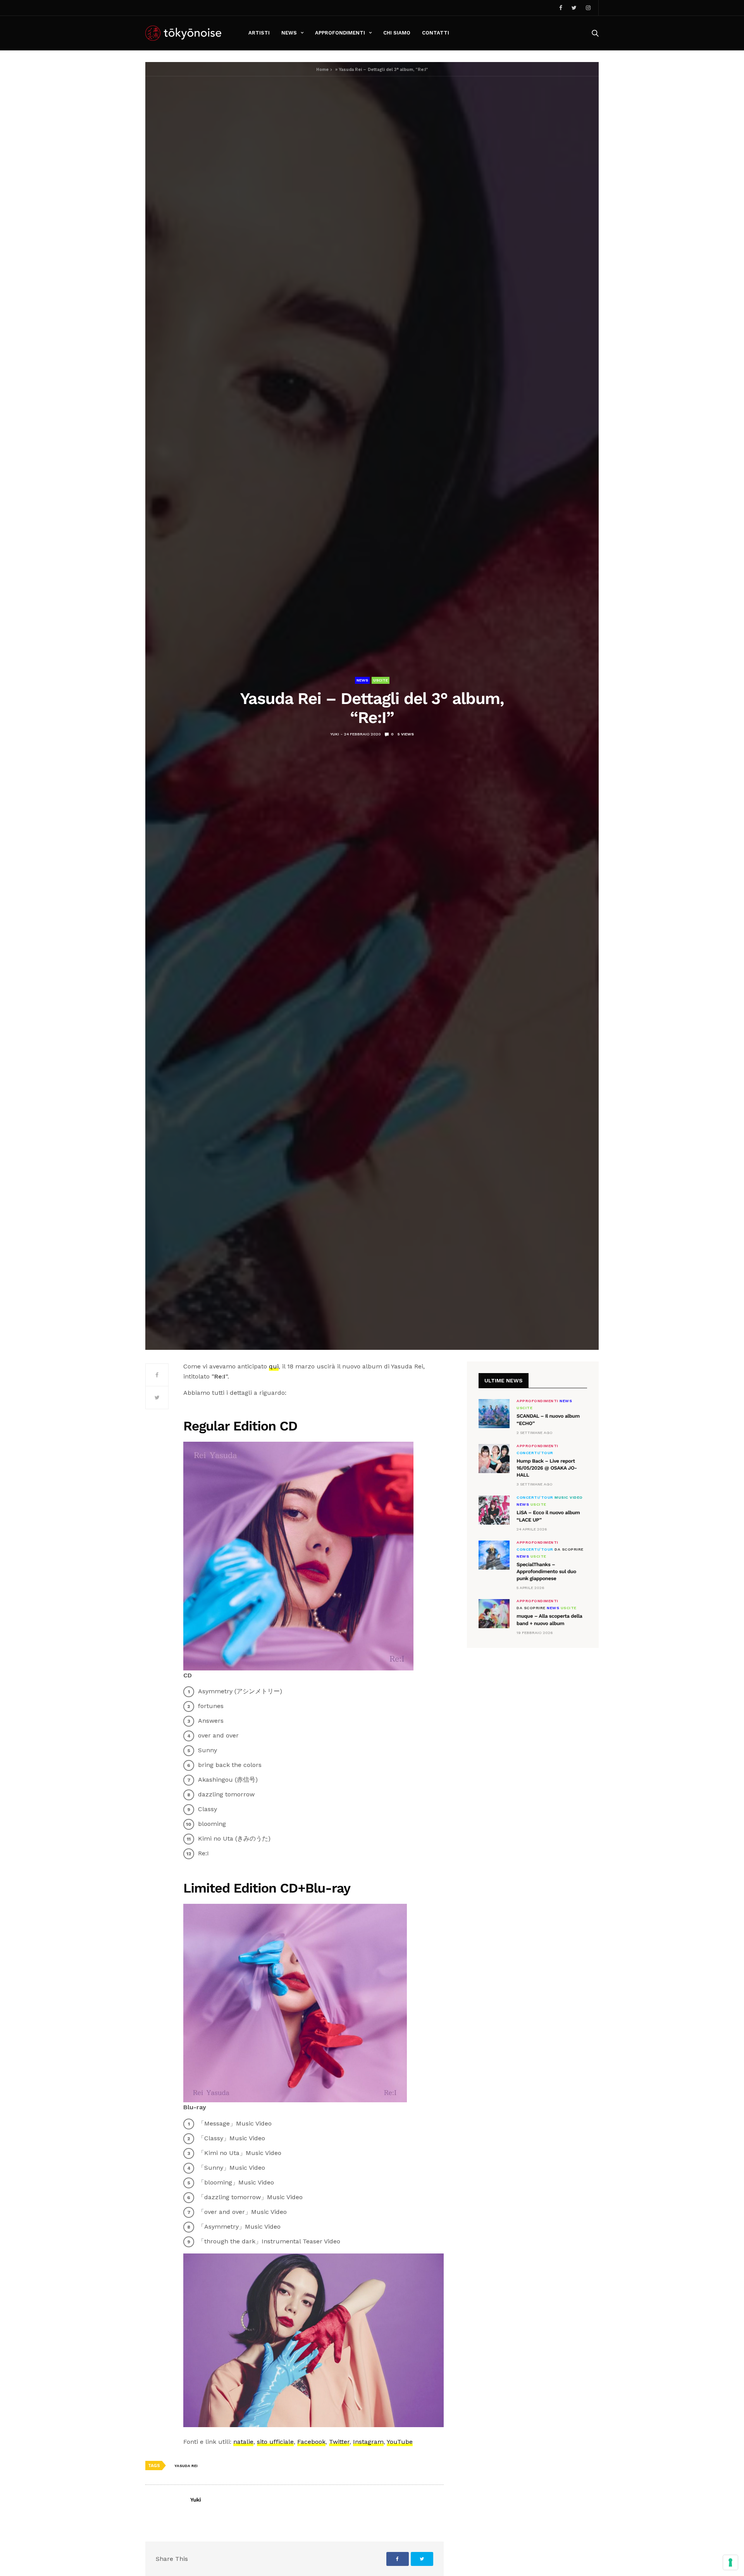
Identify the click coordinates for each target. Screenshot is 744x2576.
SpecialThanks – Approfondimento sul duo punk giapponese (546, 1572)
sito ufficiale (275, 2442)
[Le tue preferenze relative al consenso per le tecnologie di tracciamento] (730, 2562)
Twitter (339, 2442)
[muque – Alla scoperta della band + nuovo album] (494, 1614)
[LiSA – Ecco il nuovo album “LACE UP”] (494, 1510)
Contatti (436, 33)
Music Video (569, 1498)
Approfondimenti (340, 33)
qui (274, 1366)
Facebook (311, 2442)
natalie (243, 2442)
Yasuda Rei (186, 2466)
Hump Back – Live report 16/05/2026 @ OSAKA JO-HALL (547, 1468)
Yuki (335, 734)
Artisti (259, 33)
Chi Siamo (397, 33)
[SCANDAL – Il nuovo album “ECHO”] (494, 1414)
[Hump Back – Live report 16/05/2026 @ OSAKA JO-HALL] (494, 1459)
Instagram (368, 2442)
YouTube (400, 2442)
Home (322, 70)
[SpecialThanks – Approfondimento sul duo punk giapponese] (494, 1555)
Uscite (381, 680)
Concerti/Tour (535, 1453)
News (289, 33)
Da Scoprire (569, 1549)
